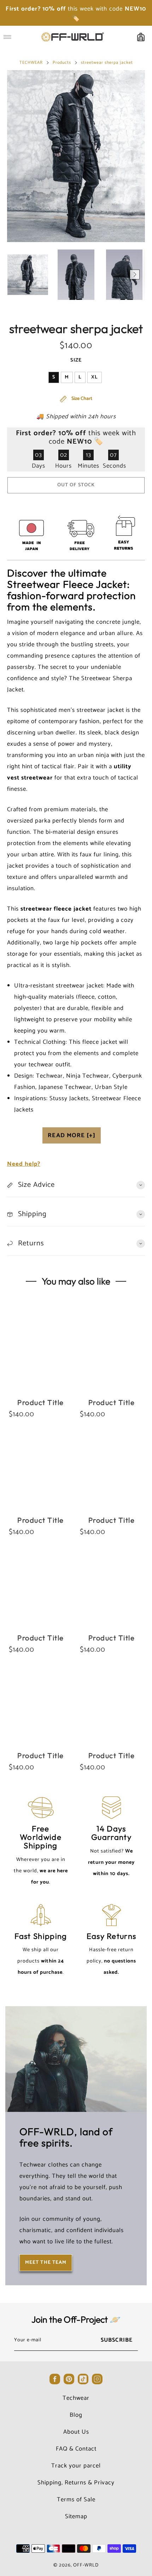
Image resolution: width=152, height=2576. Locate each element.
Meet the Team (46, 2263)
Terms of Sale (76, 2500)
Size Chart (81, 399)
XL (95, 377)
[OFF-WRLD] (72, 37)
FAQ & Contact (76, 2449)
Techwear (76, 2398)
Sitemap (76, 2516)
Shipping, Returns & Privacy (76, 2483)
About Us (76, 2432)
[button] (17, 275)
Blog (76, 2415)
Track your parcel (76, 2466)
